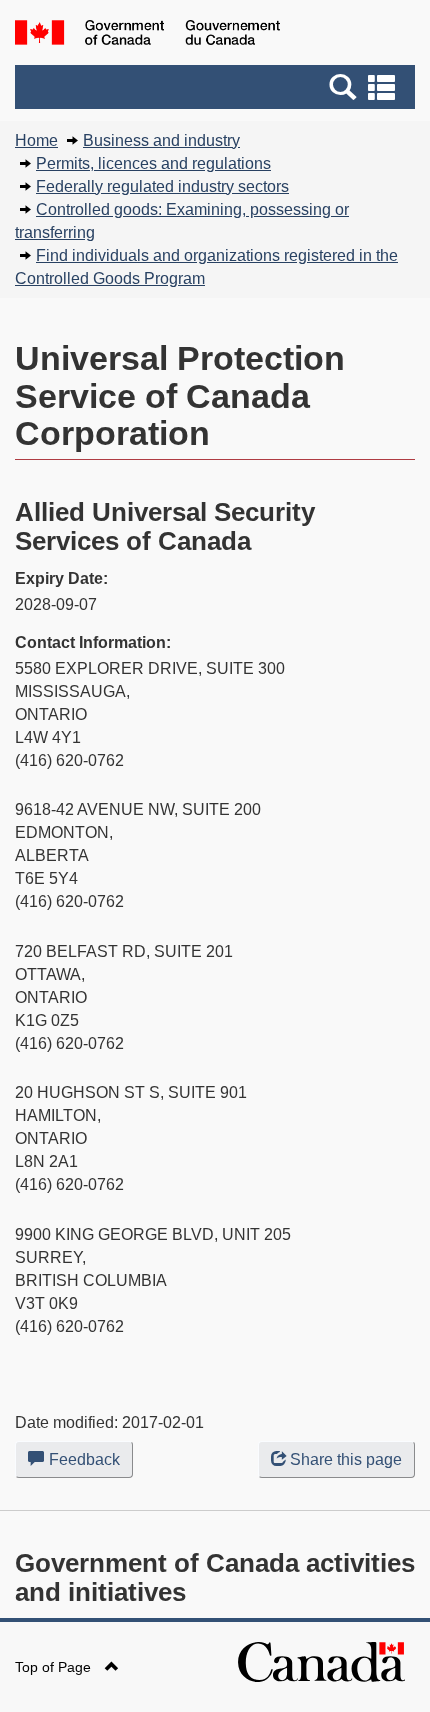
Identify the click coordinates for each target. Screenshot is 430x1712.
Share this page (346, 1459)
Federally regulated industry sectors (162, 186)
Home (36, 140)
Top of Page (55, 1667)
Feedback (91, 1464)
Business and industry (161, 140)
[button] (217, 87)
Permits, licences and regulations (153, 163)
